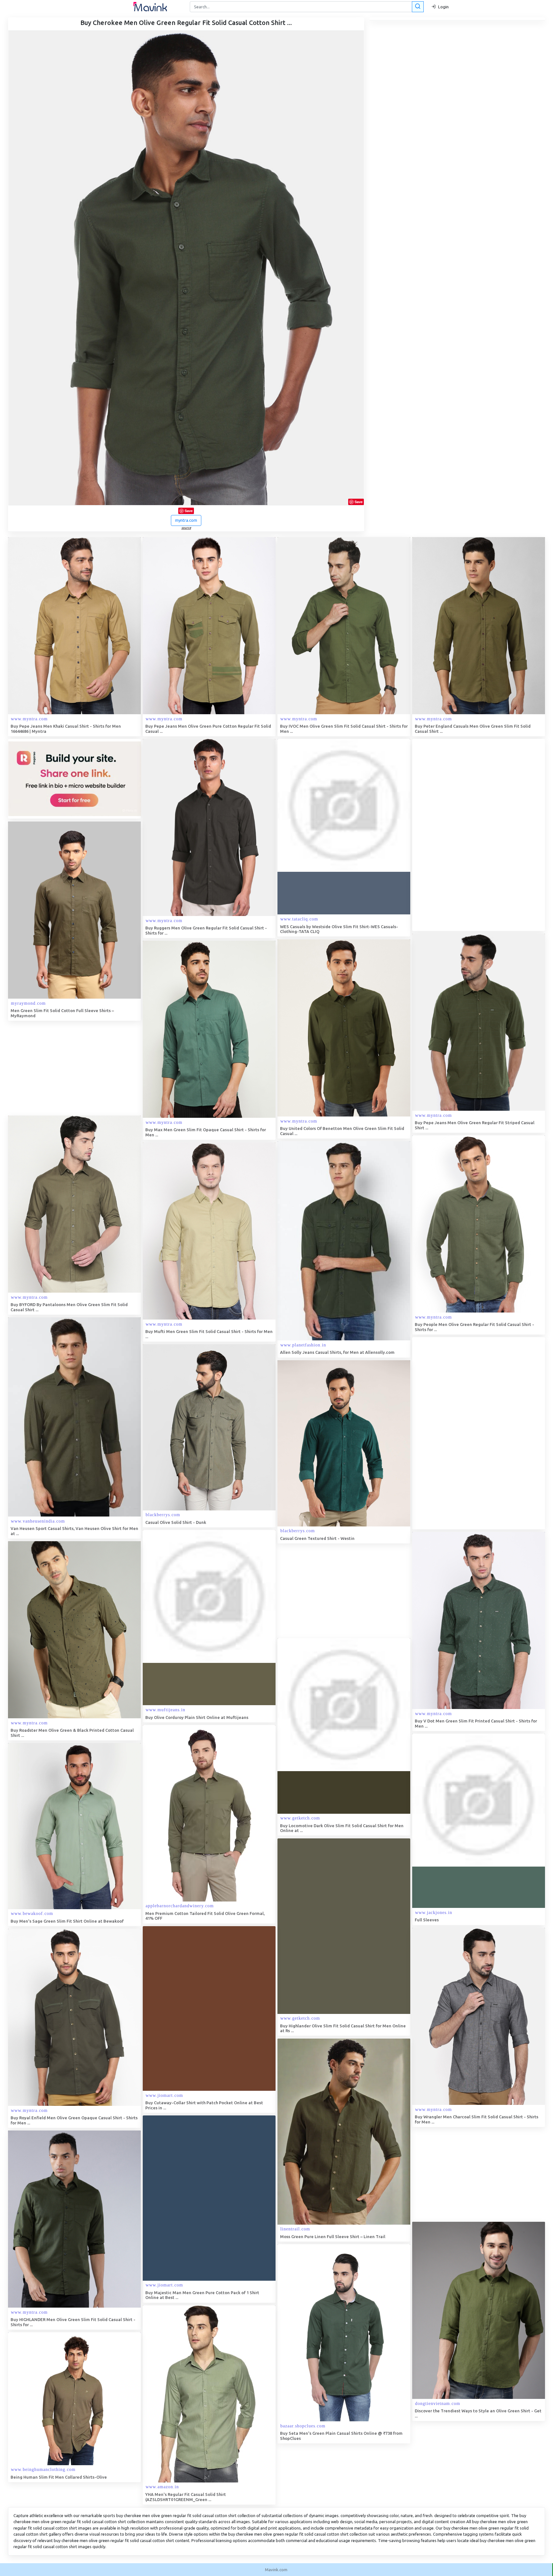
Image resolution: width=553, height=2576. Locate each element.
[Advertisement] (460, 835)
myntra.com (186, 520)
